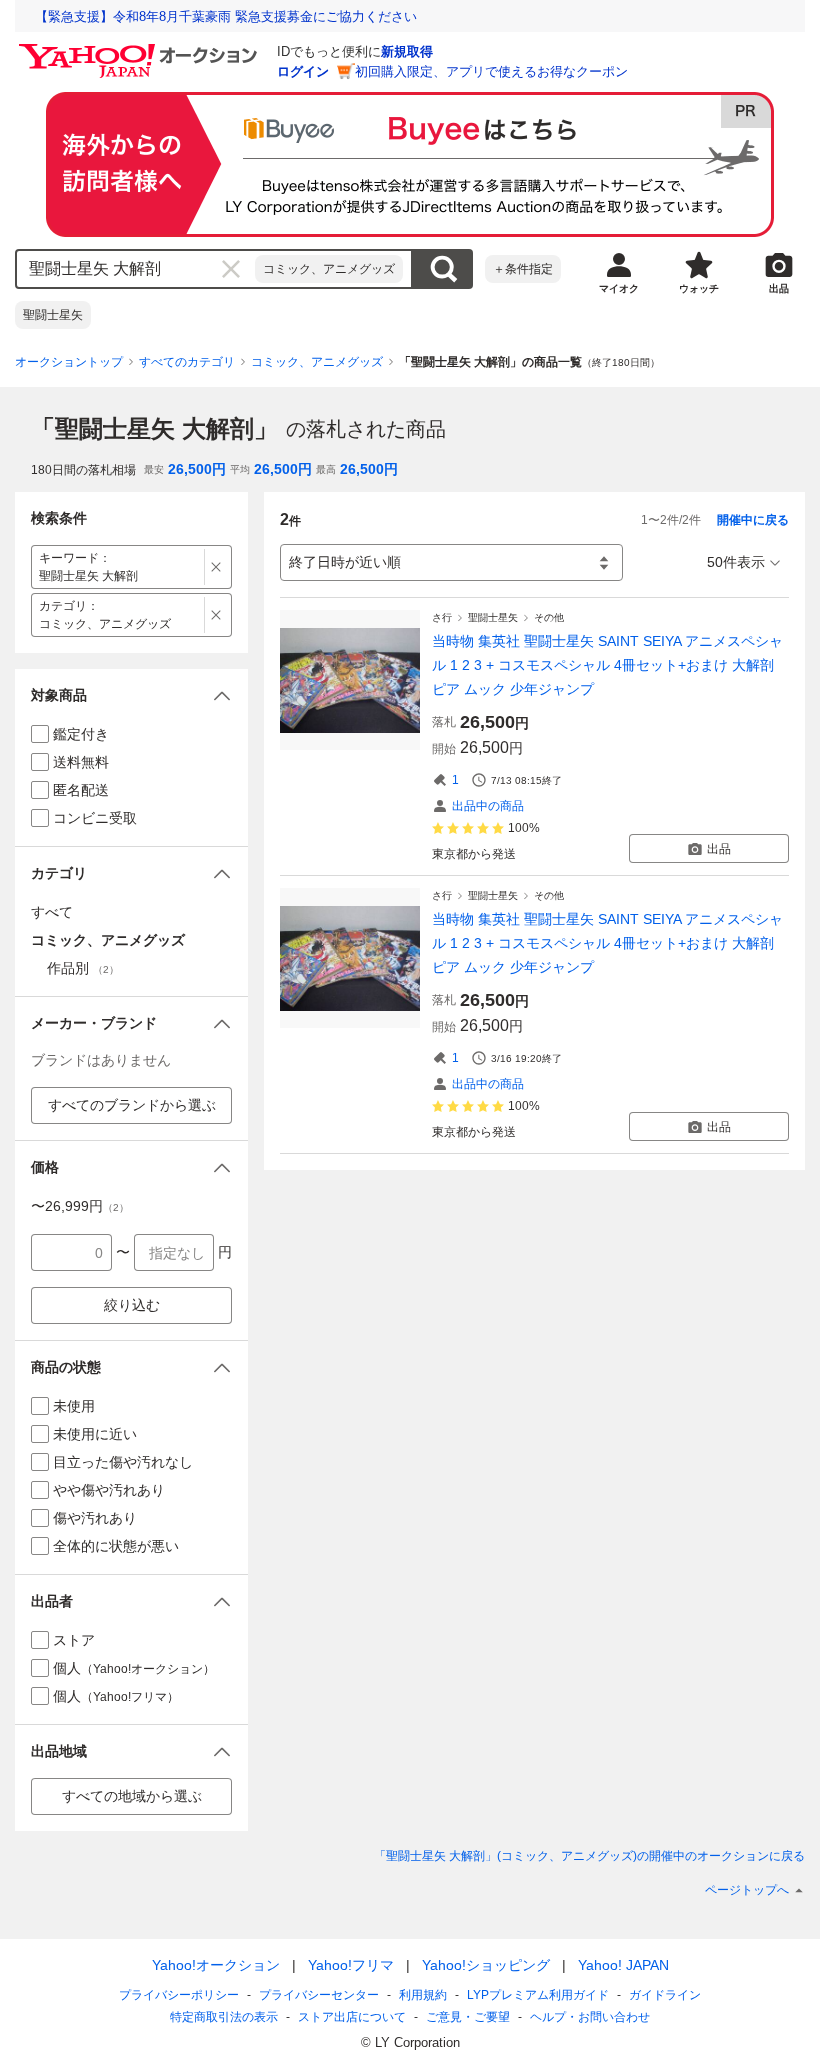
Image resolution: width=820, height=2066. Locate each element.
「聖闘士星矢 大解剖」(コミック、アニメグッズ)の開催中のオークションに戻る (589, 1856)
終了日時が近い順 (345, 562)
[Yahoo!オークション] (141, 49)
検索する (443, 269)
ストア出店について (352, 2017)
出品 (719, 849)
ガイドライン (665, 1995)
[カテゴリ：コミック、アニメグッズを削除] (216, 615)
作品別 (83, 968)
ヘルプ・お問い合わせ (590, 2017)
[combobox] (136, 269)
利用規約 (423, 1995)
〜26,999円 (80, 1206)
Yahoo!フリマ (351, 1965)
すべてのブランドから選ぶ (132, 1105)
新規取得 (407, 51)
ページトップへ (747, 1890)
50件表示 (736, 562)
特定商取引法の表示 (224, 2017)
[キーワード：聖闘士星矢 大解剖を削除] (216, 567)
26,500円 (197, 469)
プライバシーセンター (319, 1995)
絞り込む (132, 1305)
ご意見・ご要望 (468, 2017)
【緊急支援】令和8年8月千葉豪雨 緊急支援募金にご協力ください (226, 16)
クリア (231, 269)
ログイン (303, 71)
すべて (52, 912)
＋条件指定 (523, 269)
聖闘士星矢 (53, 315)
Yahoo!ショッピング (486, 1965)
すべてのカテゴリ (187, 362)
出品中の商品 (488, 806)
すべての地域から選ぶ (132, 1796)
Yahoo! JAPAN (623, 1965)
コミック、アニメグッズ (329, 269)
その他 (549, 617)
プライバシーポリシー (179, 1995)
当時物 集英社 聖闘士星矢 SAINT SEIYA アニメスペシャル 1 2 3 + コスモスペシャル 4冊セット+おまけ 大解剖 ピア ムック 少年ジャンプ (607, 665)
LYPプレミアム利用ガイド (538, 1995)
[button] (131, 695)
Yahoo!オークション (216, 1965)
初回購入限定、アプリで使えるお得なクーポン (491, 71)
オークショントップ (69, 362)
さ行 (442, 617)
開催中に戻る (753, 520)
